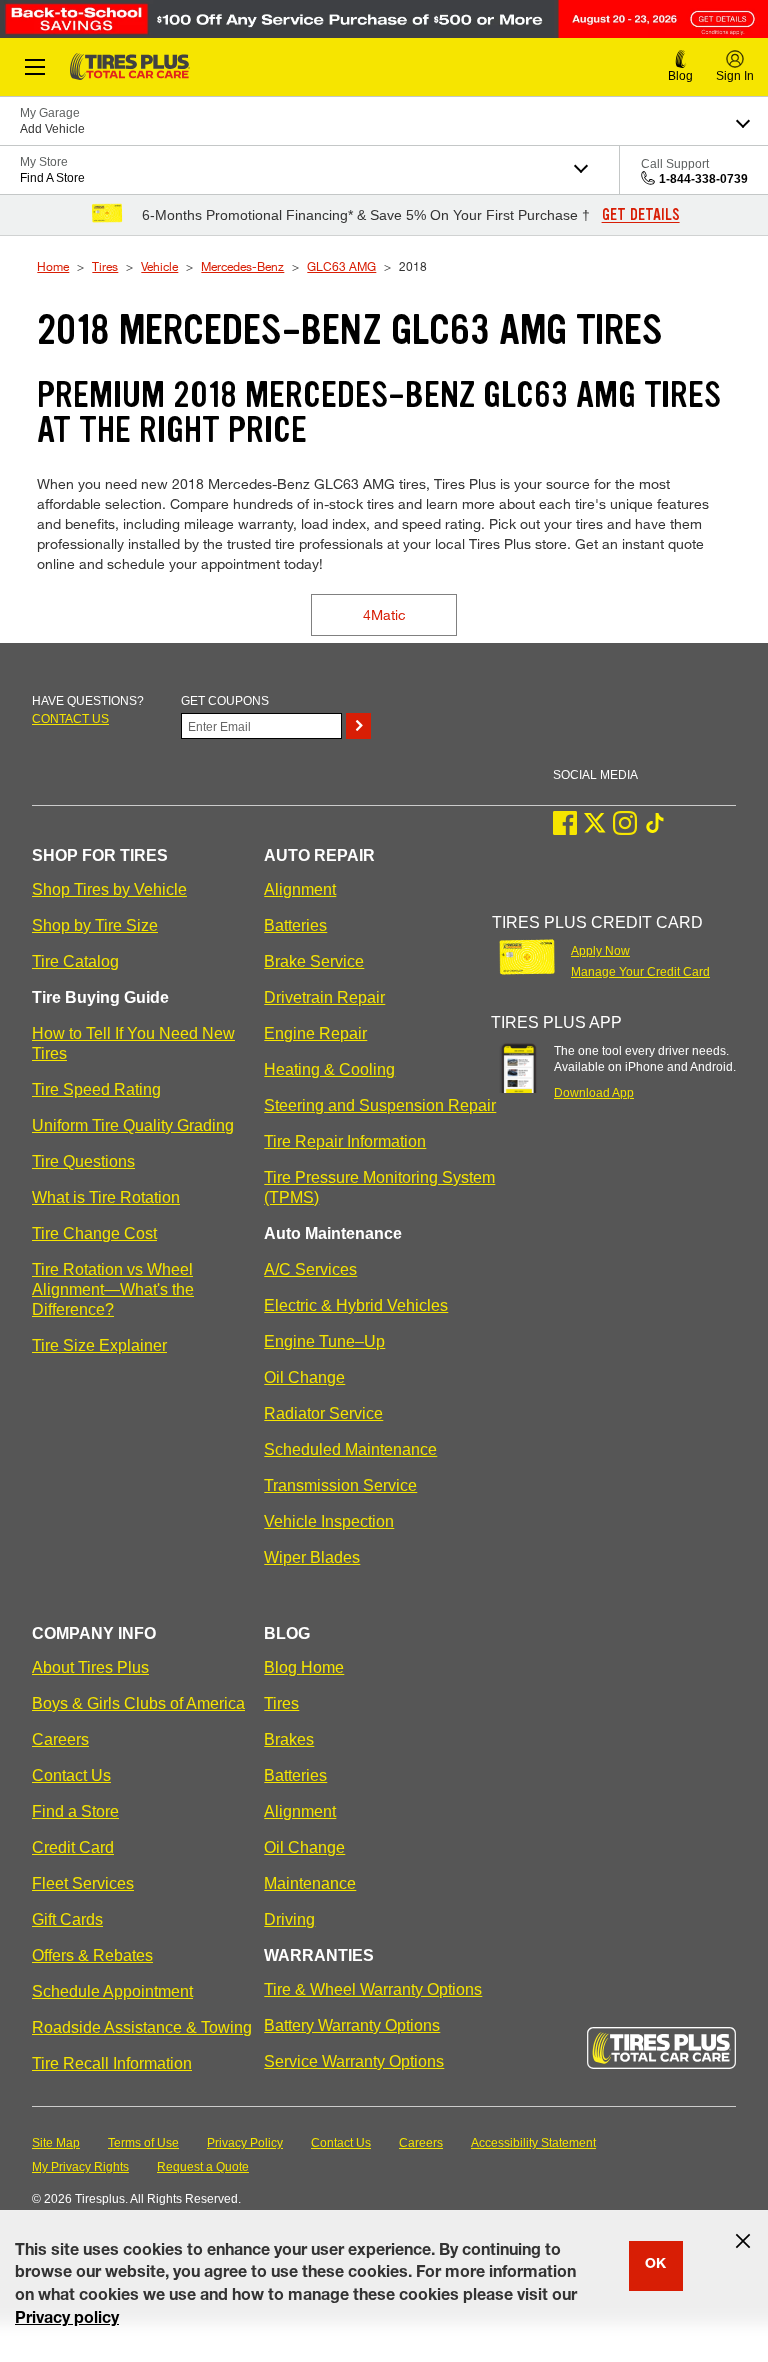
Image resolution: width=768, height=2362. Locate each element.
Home (53, 266)
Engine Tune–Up (324, 1341)
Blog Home (304, 1667)
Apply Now (600, 951)
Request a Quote (203, 2167)
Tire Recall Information (112, 2063)
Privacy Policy (245, 2143)
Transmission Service (340, 1485)
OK (655, 2265)
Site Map (56, 2143)
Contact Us (71, 1775)
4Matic (384, 614)
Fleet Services (83, 1883)
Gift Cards (67, 1919)
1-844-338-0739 (703, 179)
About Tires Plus (90, 1667)
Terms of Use (143, 2143)
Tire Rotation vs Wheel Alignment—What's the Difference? (113, 1289)
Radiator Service (323, 1413)
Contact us (70, 719)
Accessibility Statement (533, 2143)
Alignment (300, 889)
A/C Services (310, 1269)
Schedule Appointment (112, 1991)
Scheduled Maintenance (350, 1449)
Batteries (295, 925)
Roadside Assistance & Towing (142, 2027)
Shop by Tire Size (95, 925)
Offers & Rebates (92, 1955)
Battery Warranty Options (352, 2025)
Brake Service (314, 961)
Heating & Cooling (329, 1069)
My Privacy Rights (80, 2167)
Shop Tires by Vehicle (109, 889)
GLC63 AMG (341, 266)
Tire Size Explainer (99, 1345)
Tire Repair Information (345, 1141)
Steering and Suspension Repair (380, 1105)
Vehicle (159, 266)
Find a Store (75, 1811)
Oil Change (304, 1377)
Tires (105, 266)
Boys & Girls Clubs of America (138, 1703)
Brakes (289, 1739)
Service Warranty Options (354, 2061)
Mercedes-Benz (242, 266)
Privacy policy (67, 2320)
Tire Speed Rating (96, 1089)
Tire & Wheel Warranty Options (373, 1989)
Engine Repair (315, 1033)
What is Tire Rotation (106, 1197)
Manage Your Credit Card (640, 972)
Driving (289, 1919)
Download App (594, 1093)
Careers (60, 1739)
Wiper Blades (312, 1557)
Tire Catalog (75, 961)
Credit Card (73, 1847)
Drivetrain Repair (324, 997)
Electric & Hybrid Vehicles (356, 1305)
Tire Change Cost (94, 1233)
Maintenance (310, 1883)
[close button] (743, 2241)
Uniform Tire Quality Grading (133, 1125)
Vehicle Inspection (329, 1521)
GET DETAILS (641, 215)
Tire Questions (83, 1161)
